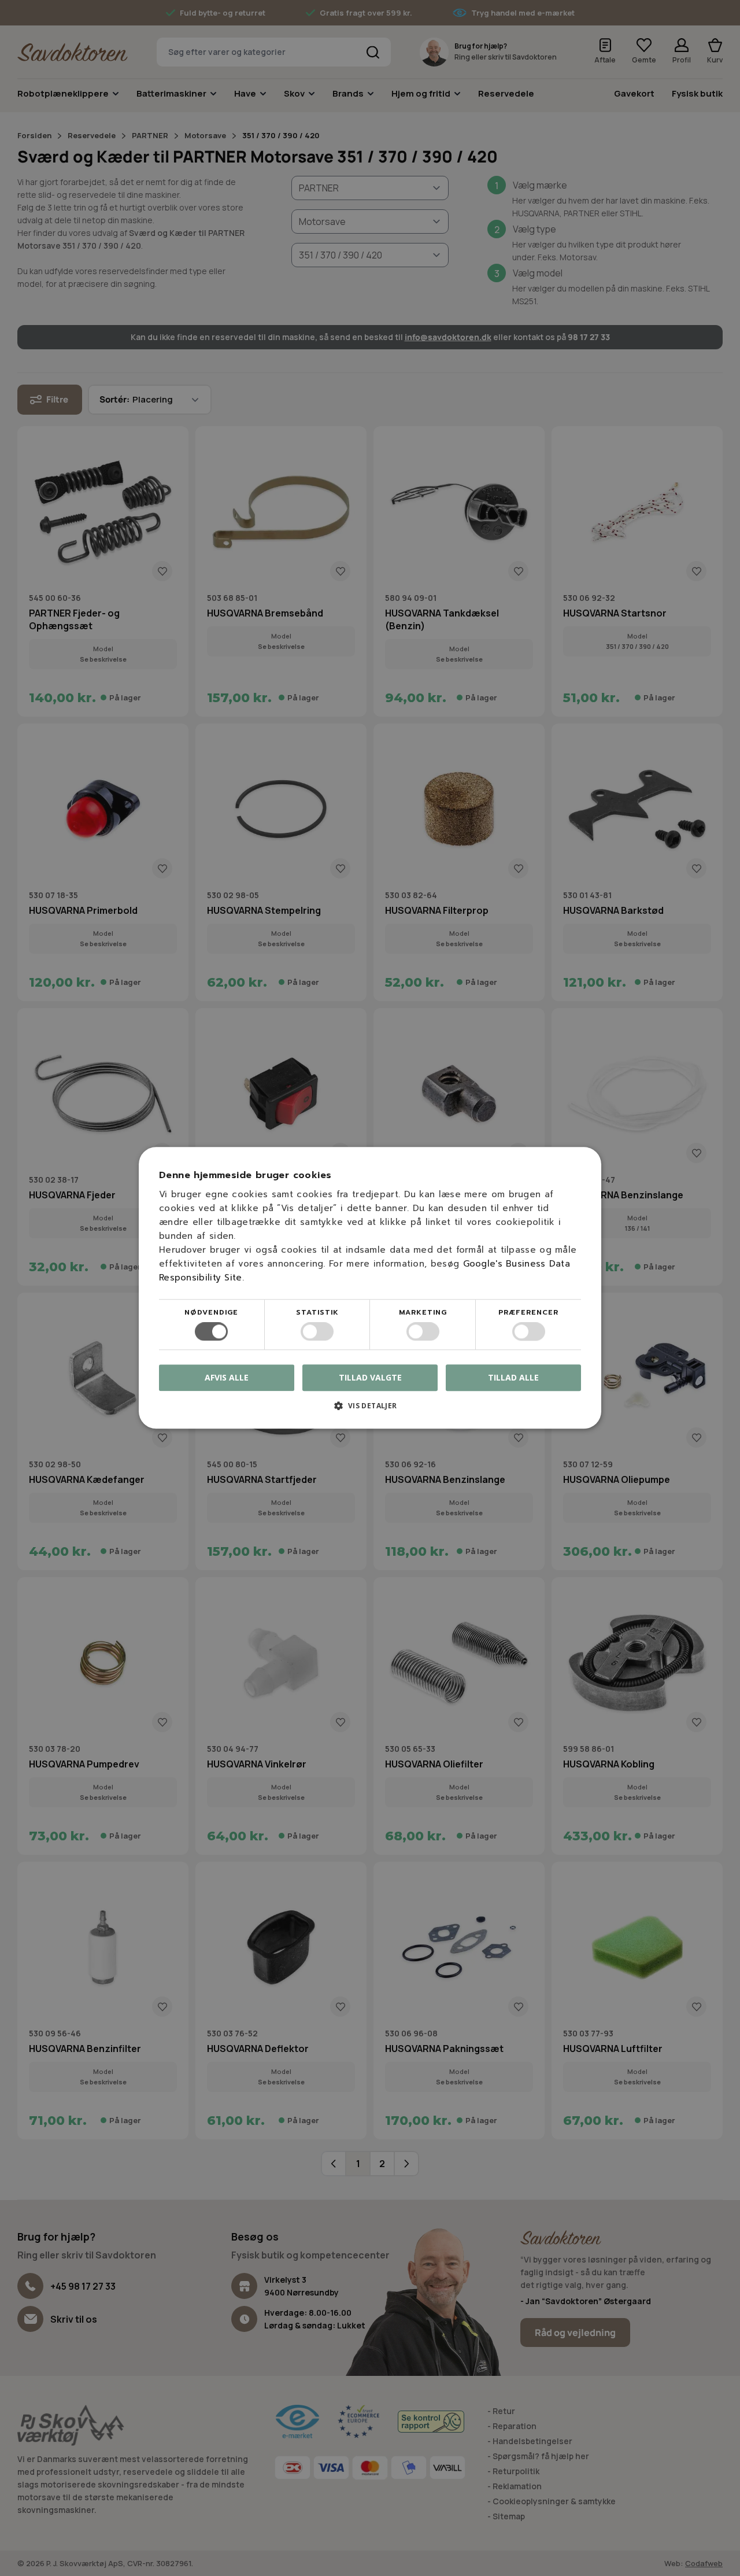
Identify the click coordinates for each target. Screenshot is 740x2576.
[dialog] (370, 1288)
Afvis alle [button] (227, 1378)
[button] (370, 1410)
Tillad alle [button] (513, 1377)
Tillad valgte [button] (370, 1377)
